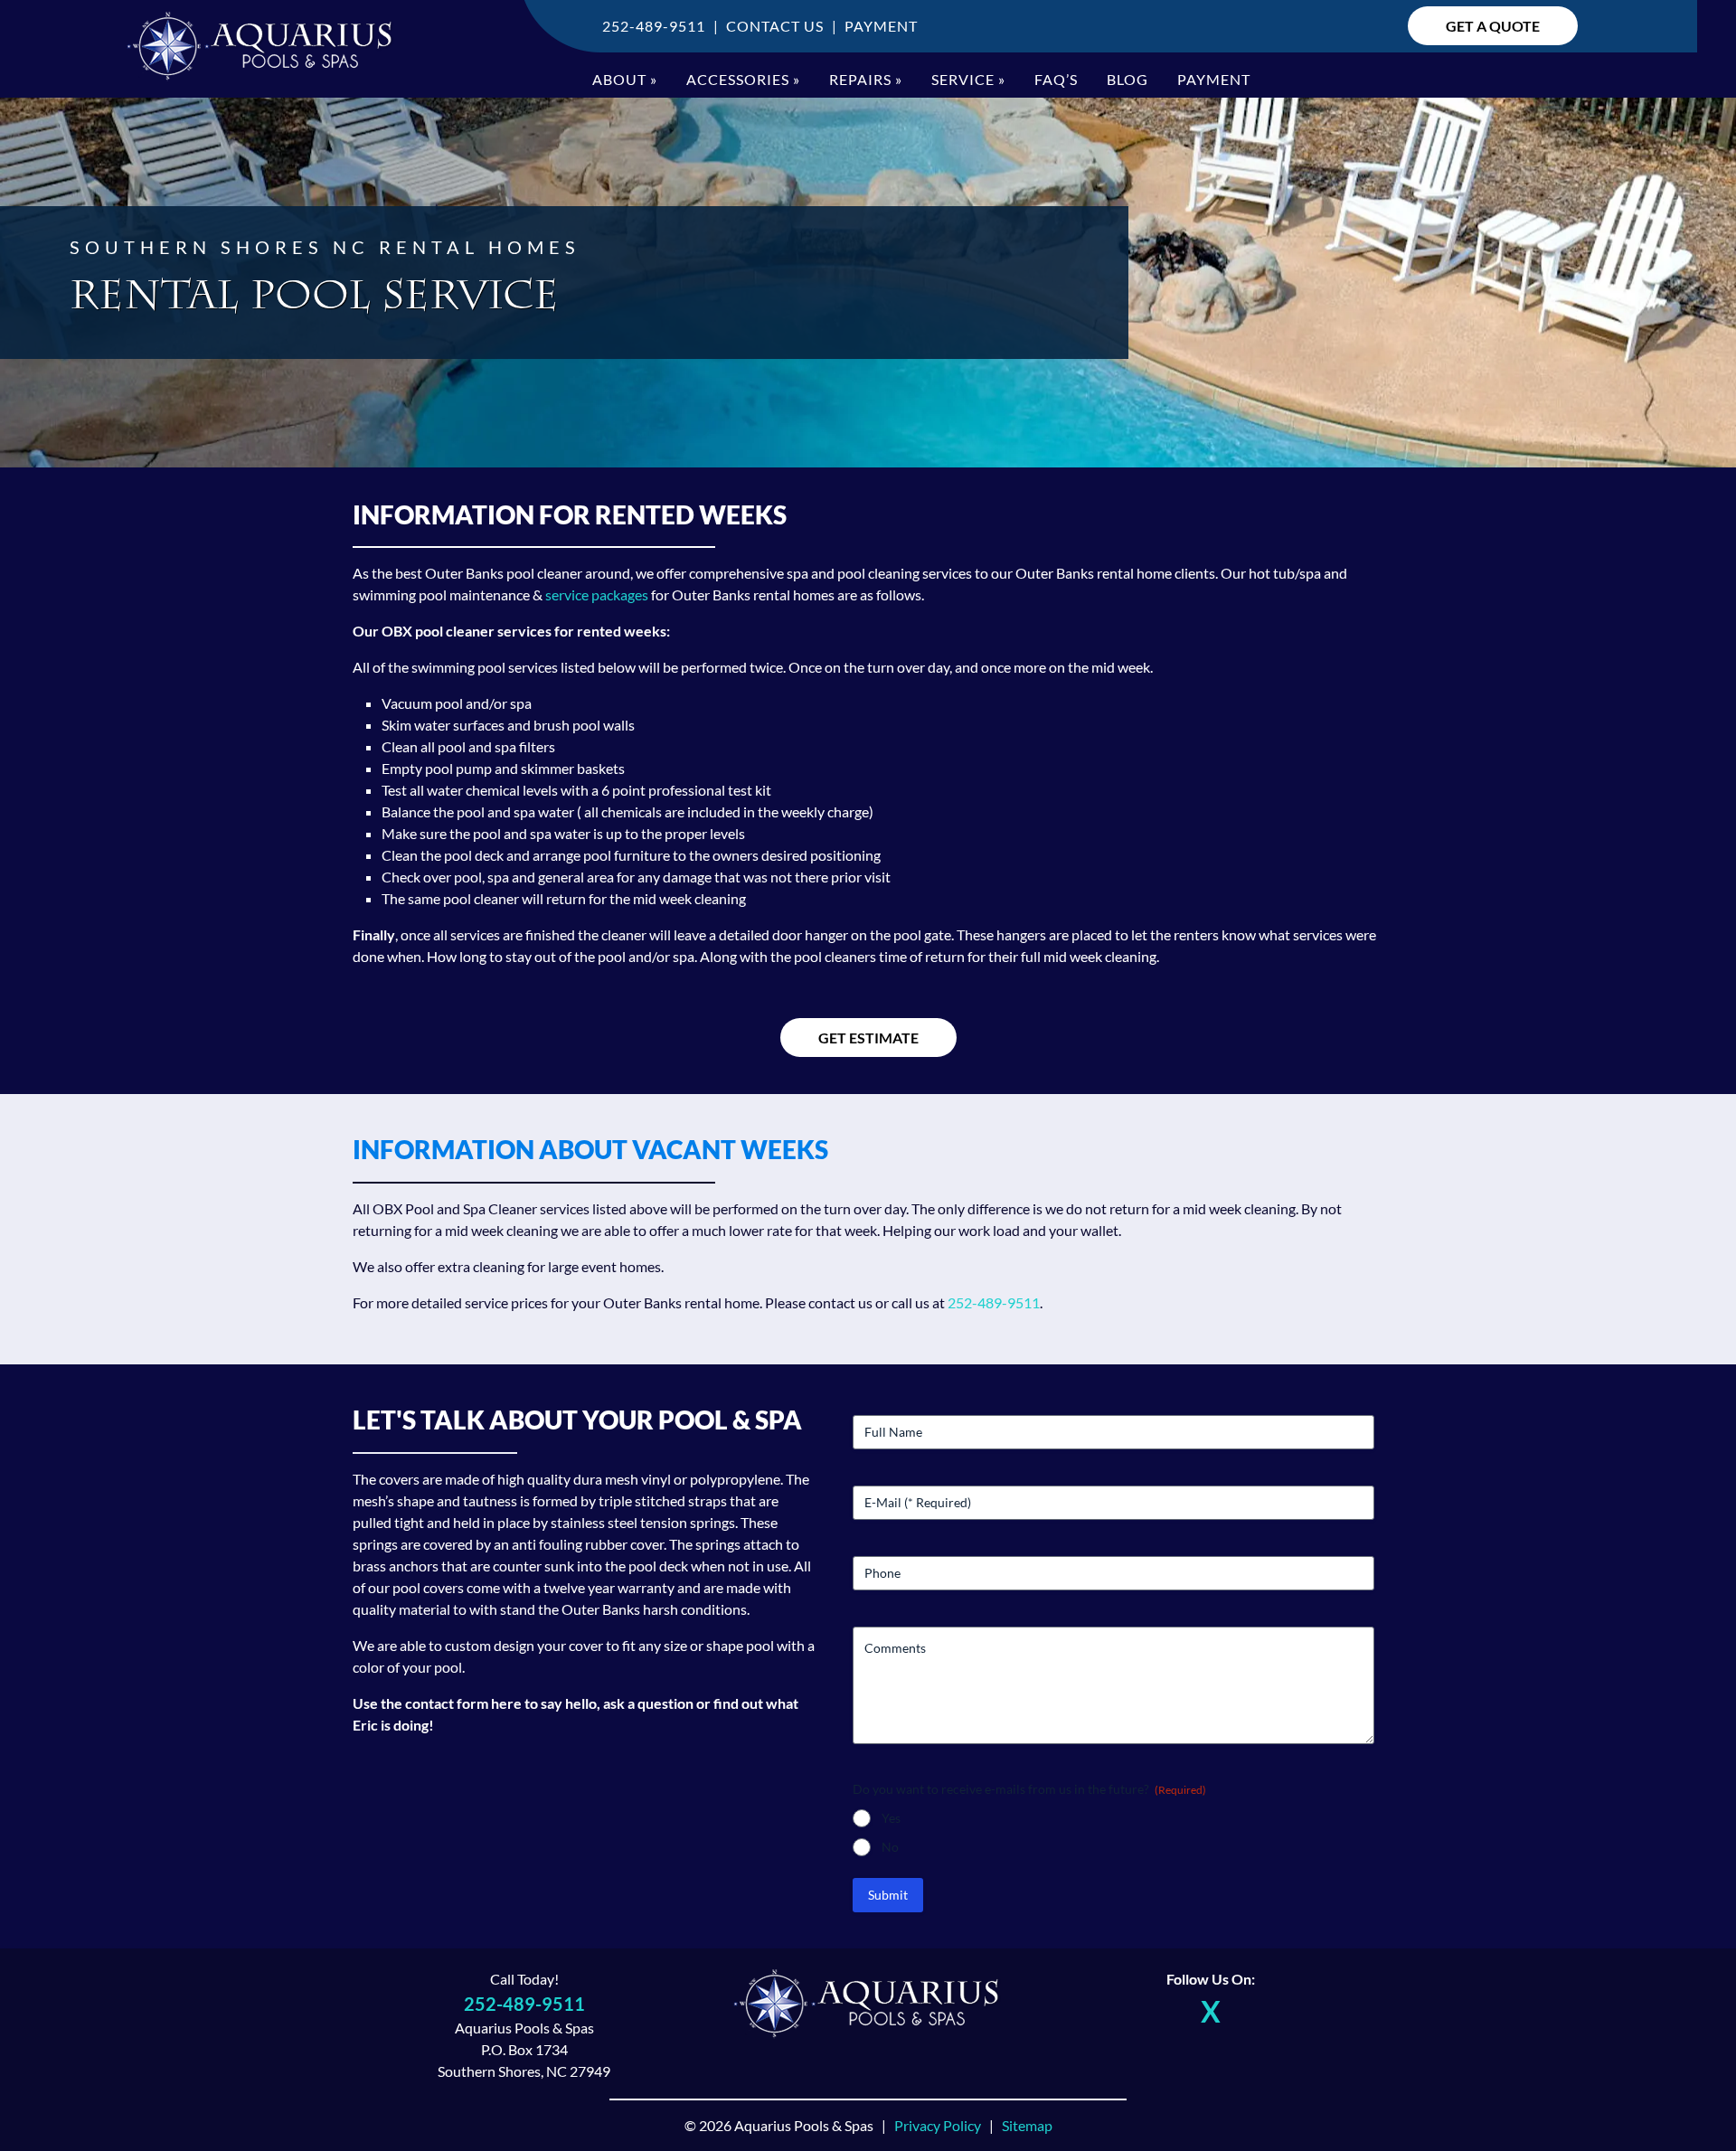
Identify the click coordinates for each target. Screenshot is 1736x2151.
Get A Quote (1493, 26)
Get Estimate (868, 1038)
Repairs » (866, 79)
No (890, 1847)
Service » (968, 79)
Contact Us (775, 26)
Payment (881, 26)
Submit (888, 1895)
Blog (1127, 79)
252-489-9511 (654, 26)
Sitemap (1027, 2125)
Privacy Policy (938, 2125)
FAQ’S (1056, 79)
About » (625, 79)
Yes (891, 1818)
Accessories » (743, 79)
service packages (597, 594)
